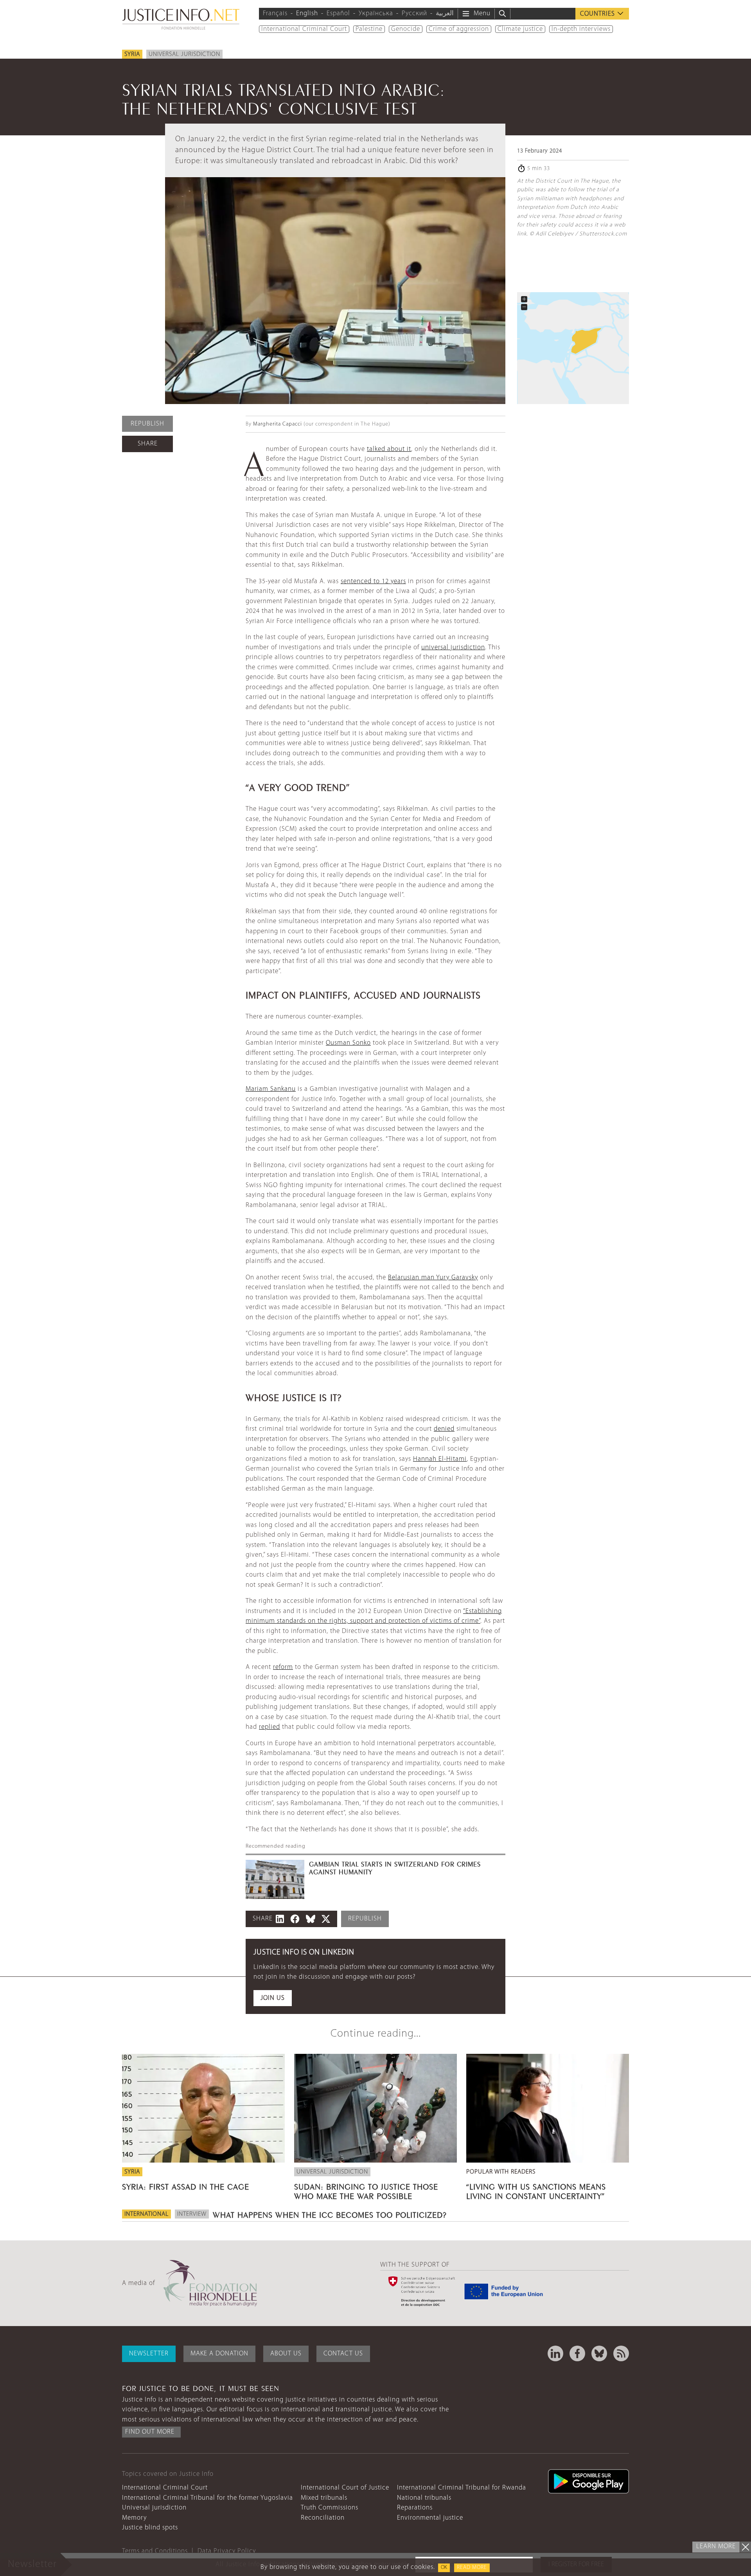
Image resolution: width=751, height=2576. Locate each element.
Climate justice (520, 29)
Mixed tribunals (324, 2498)
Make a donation (219, 2354)
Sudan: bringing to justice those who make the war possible (366, 2190)
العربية (445, 13)
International (146, 2214)
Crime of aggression (459, 29)
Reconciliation (323, 2518)
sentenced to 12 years (373, 581)
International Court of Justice (345, 2488)
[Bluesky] (599, 2353)
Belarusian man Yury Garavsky (433, 1278)
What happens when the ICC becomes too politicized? (330, 2214)
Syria (132, 54)
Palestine (369, 29)
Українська (376, 13)
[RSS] (621, 2353)
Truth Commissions (330, 2508)
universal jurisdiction (453, 648)
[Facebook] (577, 2353)
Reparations (415, 2508)
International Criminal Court (304, 29)
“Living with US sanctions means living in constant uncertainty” (536, 2190)
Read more (472, 2568)
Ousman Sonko (348, 1043)
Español (338, 13)
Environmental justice (430, 2518)
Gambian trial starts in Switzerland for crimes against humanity (395, 1867)
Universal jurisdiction (184, 54)
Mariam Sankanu (271, 1089)
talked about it (389, 449)
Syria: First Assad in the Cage (186, 2186)
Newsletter (149, 2354)
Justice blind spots (150, 2528)
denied (444, 1429)
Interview (192, 2214)
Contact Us (343, 2354)
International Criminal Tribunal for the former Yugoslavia (208, 2498)
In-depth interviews (581, 29)
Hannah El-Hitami (440, 1459)
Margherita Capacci (278, 424)
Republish (147, 424)
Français (275, 13)
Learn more (716, 2546)
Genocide (406, 29)
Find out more (150, 2432)
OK (444, 2568)
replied (269, 1727)
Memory (134, 2518)
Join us (273, 1998)
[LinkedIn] (555, 2353)
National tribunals (424, 2498)
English (307, 13)
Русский (414, 13)
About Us (286, 2354)
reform (283, 1667)
